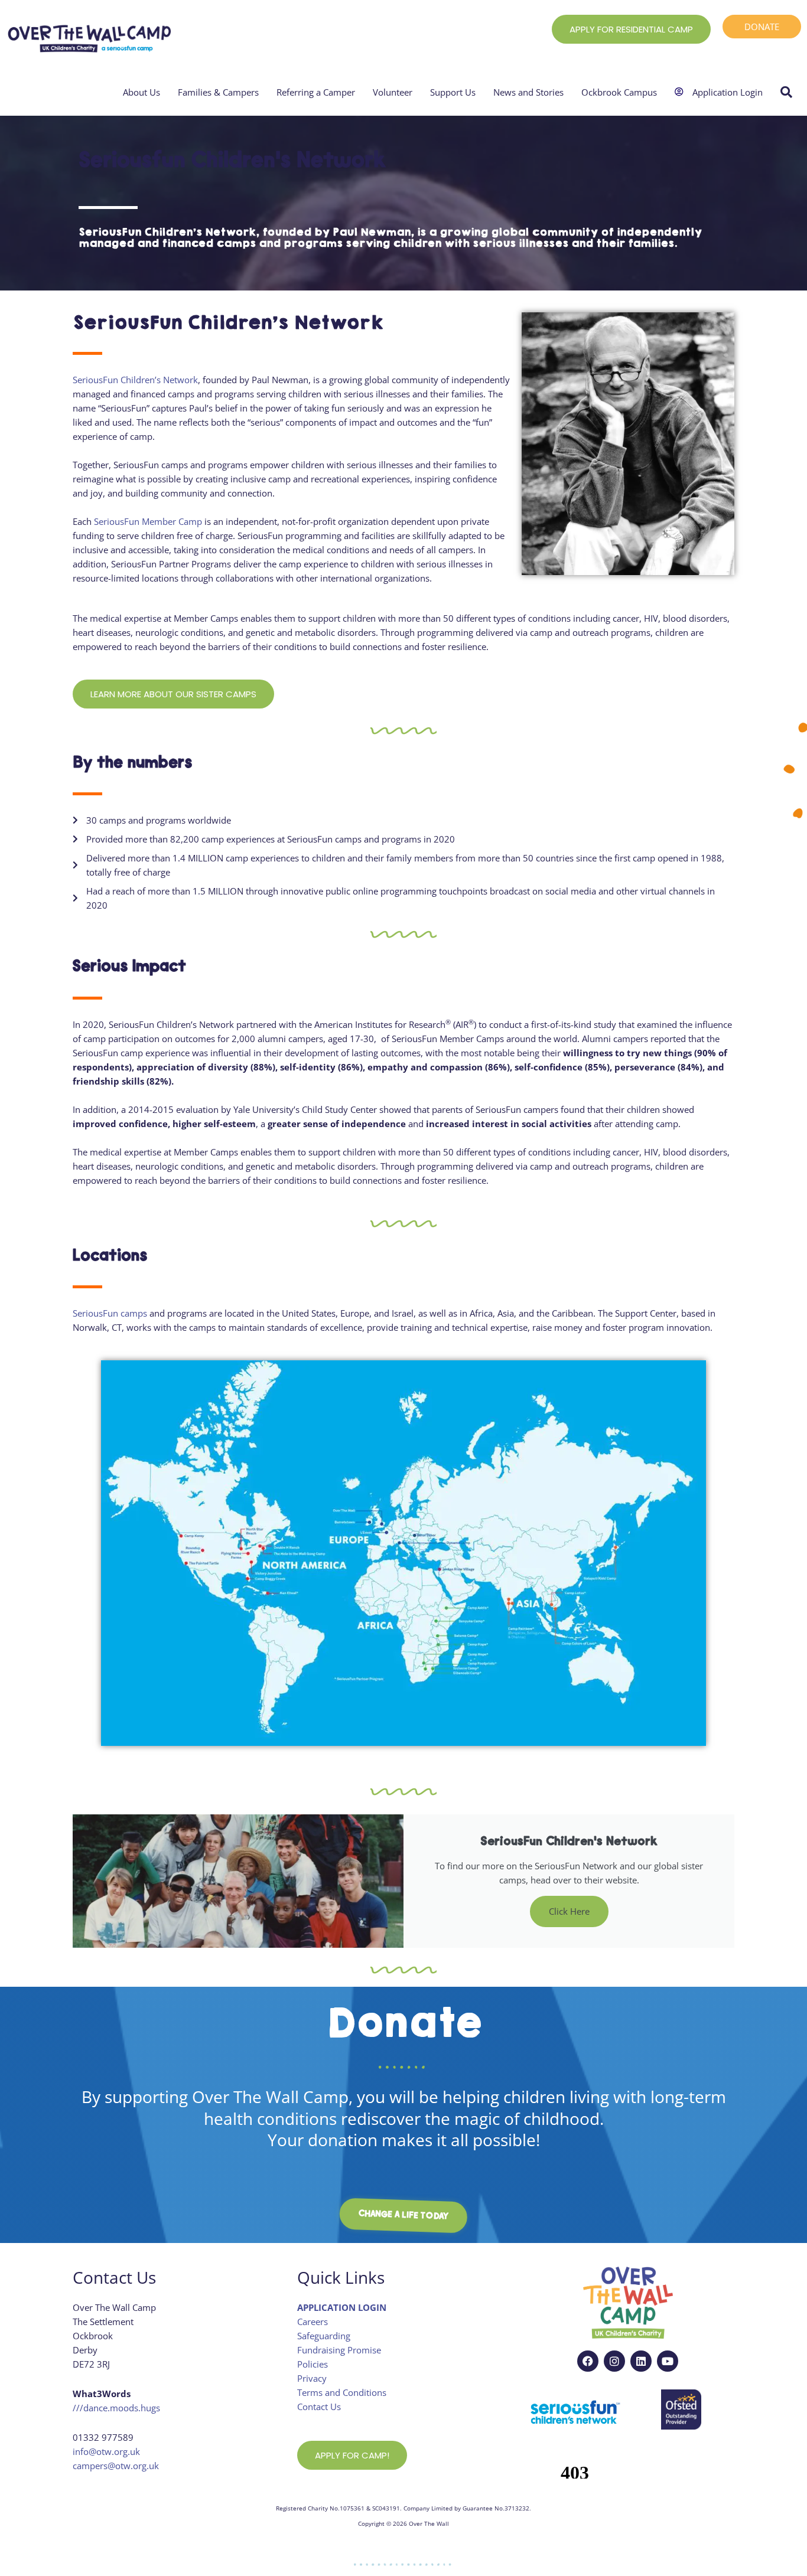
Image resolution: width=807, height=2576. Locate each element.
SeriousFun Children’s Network (135, 380)
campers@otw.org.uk (116, 2466)
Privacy (312, 2378)
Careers (313, 2322)
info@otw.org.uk (106, 2451)
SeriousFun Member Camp (148, 521)
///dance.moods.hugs (116, 2408)
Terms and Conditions (342, 2392)
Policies (313, 2364)
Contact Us (319, 2407)
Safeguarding (324, 2336)
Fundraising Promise (339, 2350)
